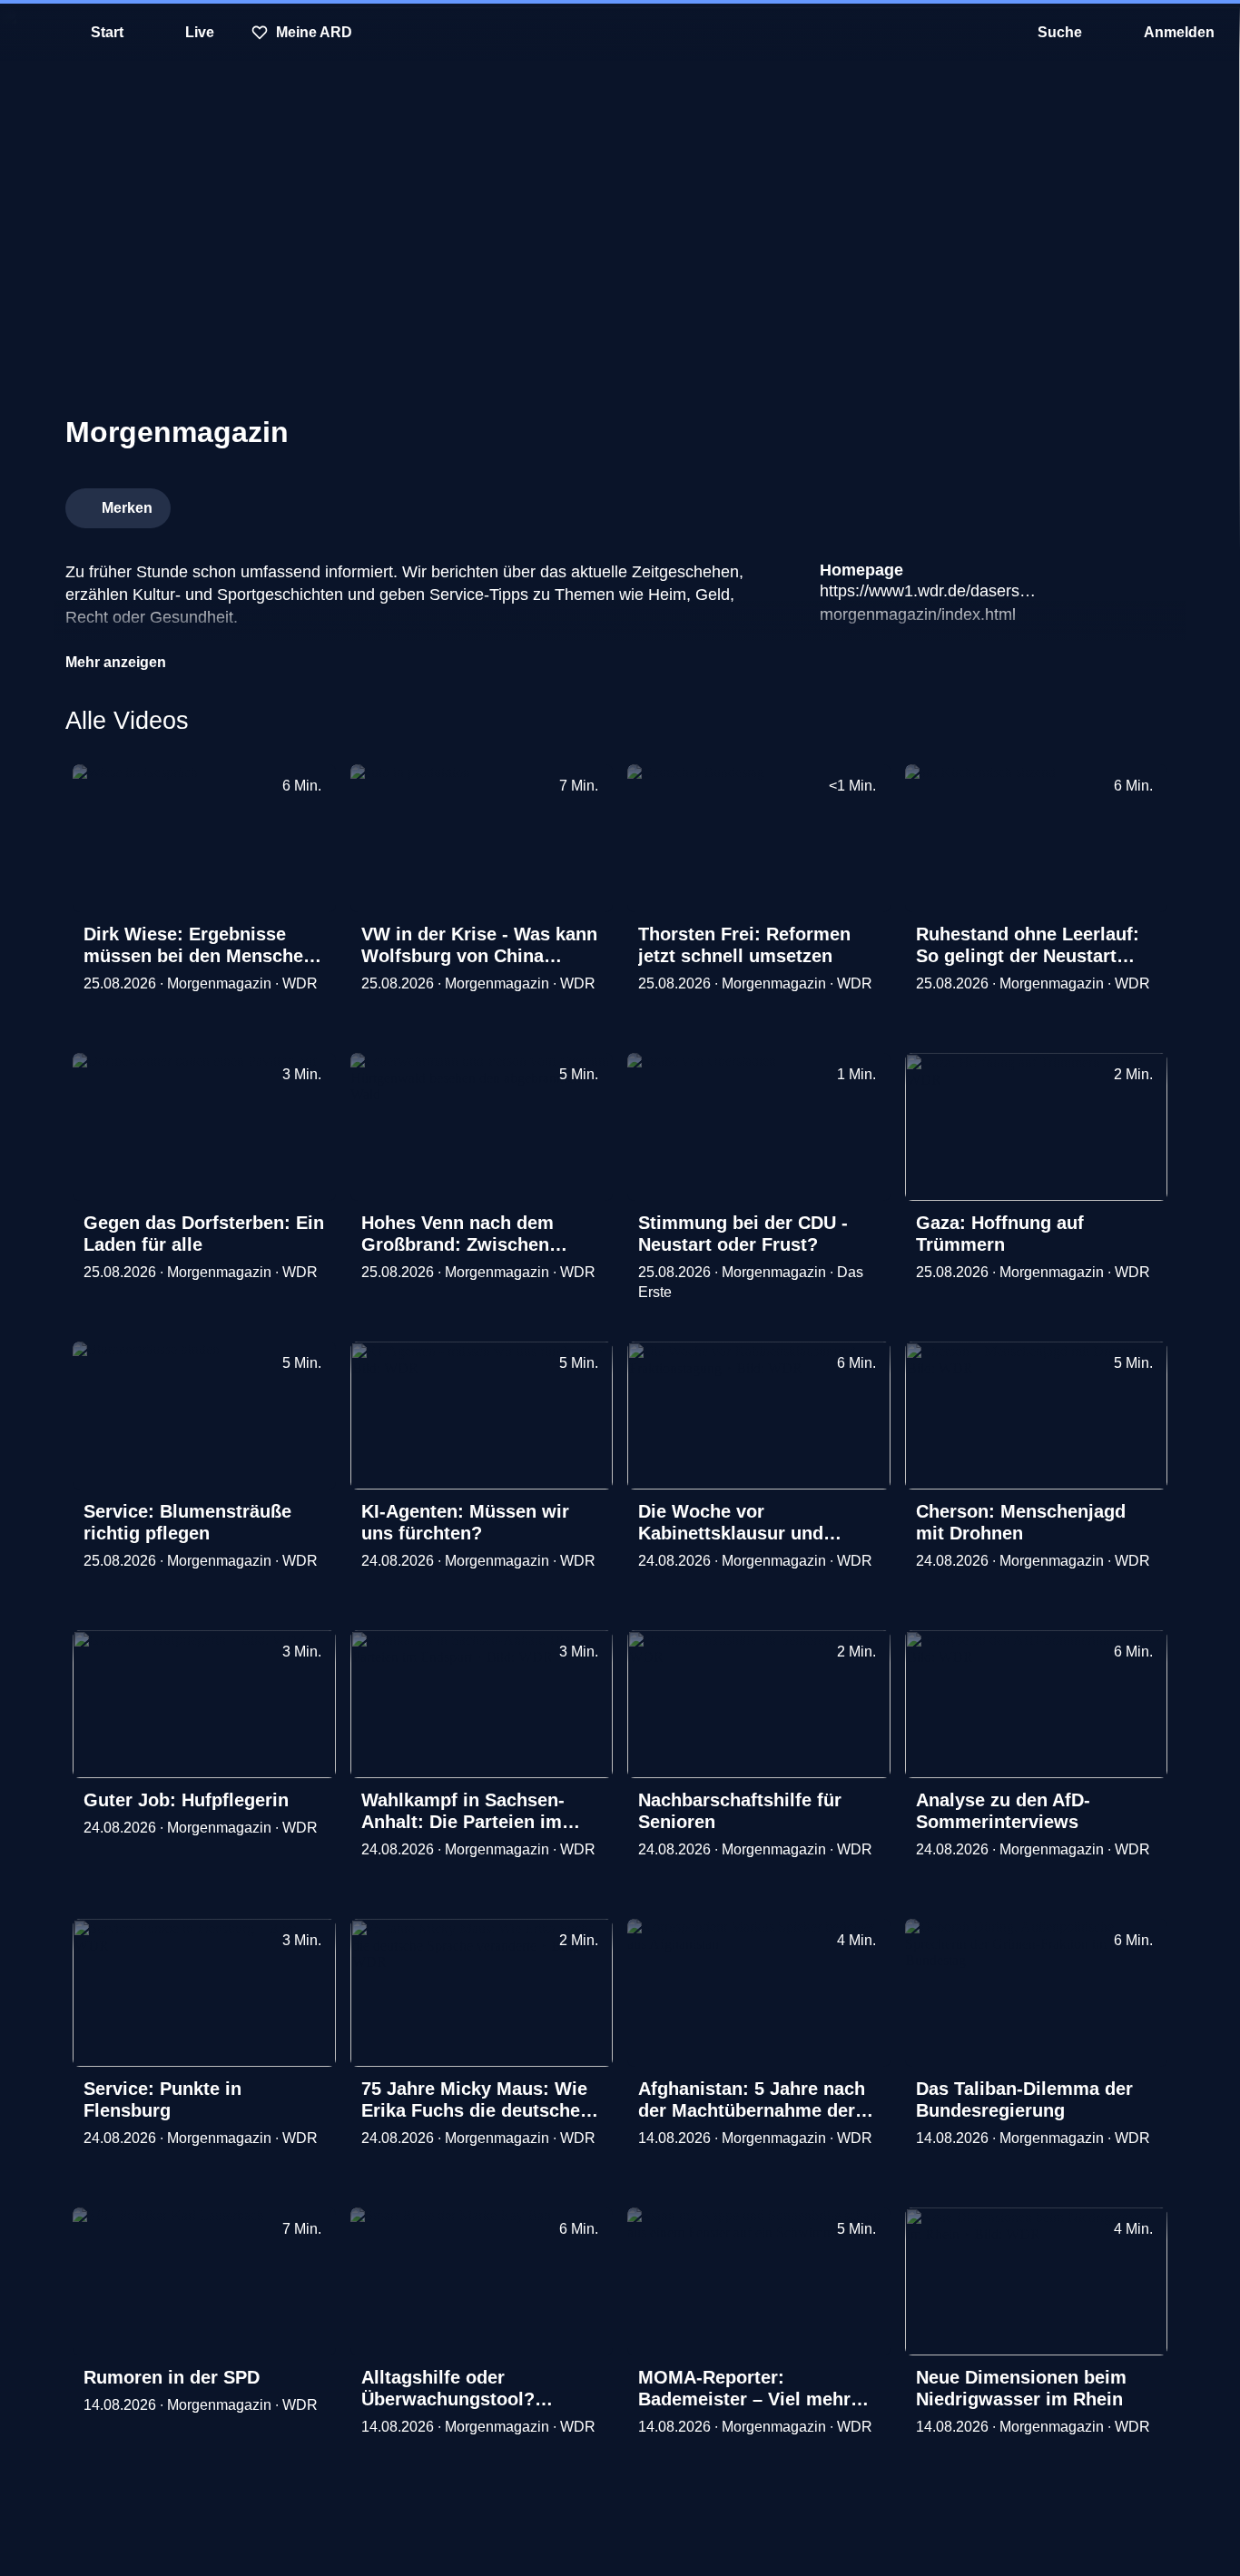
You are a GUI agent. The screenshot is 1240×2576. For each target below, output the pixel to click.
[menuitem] (27, 33)
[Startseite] (620, 33)
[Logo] (1038, 503)
